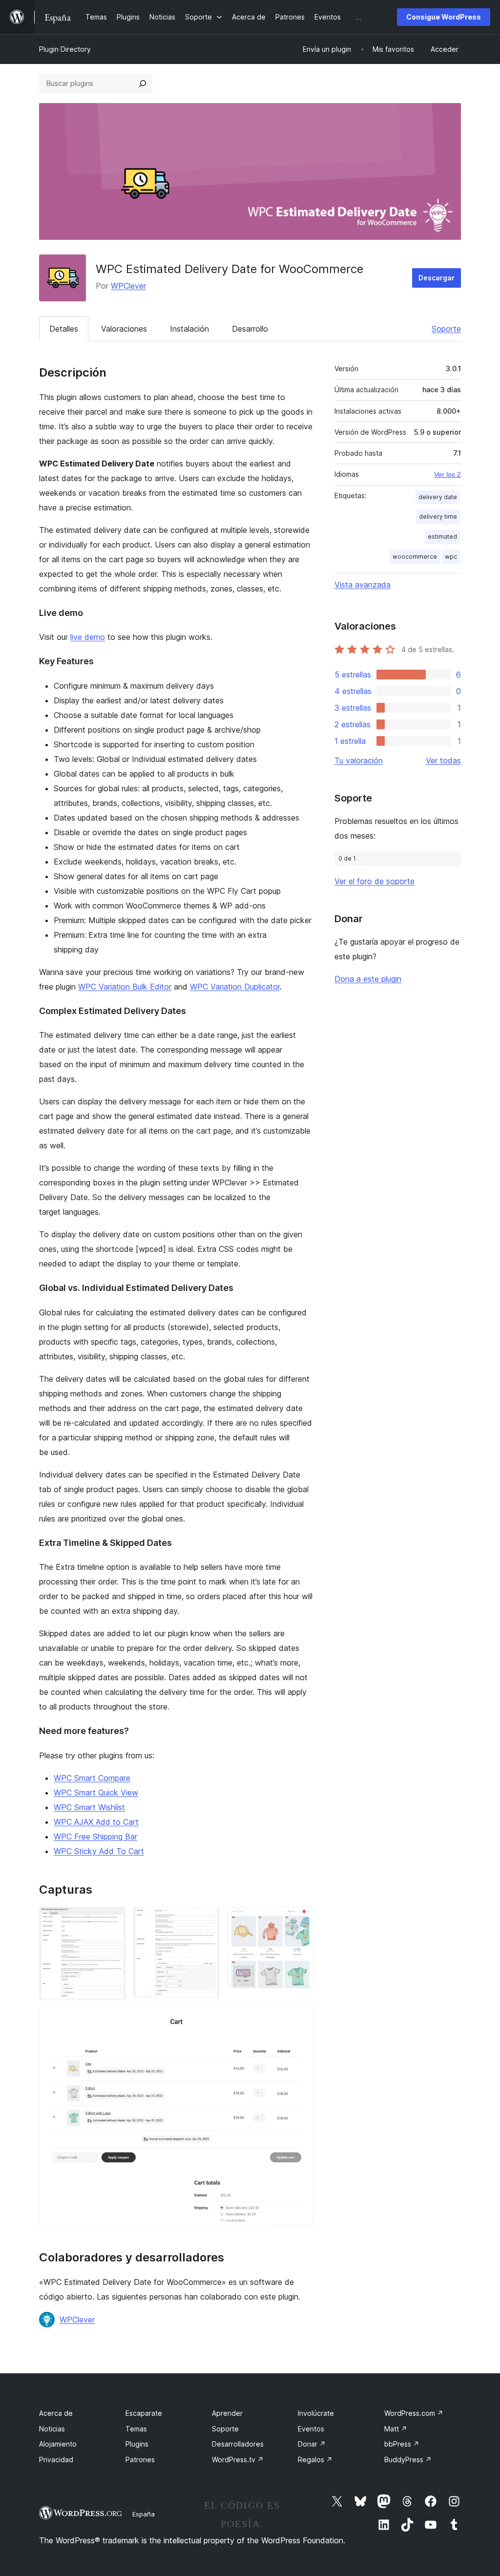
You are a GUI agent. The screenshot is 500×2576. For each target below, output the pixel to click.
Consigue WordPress (444, 17)
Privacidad (56, 2460)
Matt (396, 2429)
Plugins (137, 2444)
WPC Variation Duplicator (235, 987)
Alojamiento (58, 2444)
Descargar (437, 278)
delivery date (438, 497)
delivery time (438, 517)
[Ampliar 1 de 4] (112, 1920)
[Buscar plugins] (143, 84)
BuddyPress (408, 2460)
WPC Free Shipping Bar (95, 1837)
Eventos (311, 2429)
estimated (442, 537)
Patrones (140, 2460)
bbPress (402, 2444)
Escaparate (144, 2413)
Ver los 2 (448, 474)
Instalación (189, 329)
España (144, 2514)
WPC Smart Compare (92, 1778)
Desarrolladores (238, 2444)
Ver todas (443, 760)
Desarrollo (250, 329)
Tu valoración (359, 760)
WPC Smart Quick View (96, 1793)
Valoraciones (124, 329)
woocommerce (415, 557)
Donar (312, 2444)
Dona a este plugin (368, 979)
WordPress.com (414, 2413)
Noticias (52, 2429)
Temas (136, 2429)
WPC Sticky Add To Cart (99, 1851)
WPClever (128, 286)
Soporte (446, 329)
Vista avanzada (363, 585)
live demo (88, 637)
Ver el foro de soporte (375, 881)
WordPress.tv (238, 2460)
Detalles (64, 329)
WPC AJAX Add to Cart (96, 1822)
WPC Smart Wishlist (89, 1807)
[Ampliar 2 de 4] (206, 1920)
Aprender (227, 2413)
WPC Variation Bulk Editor (125, 987)
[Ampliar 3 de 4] (300, 1920)
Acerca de (56, 2413)
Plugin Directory (65, 49)
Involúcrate (316, 2413)
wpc (451, 557)
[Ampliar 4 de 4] (300, 2021)
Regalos (315, 2460)
